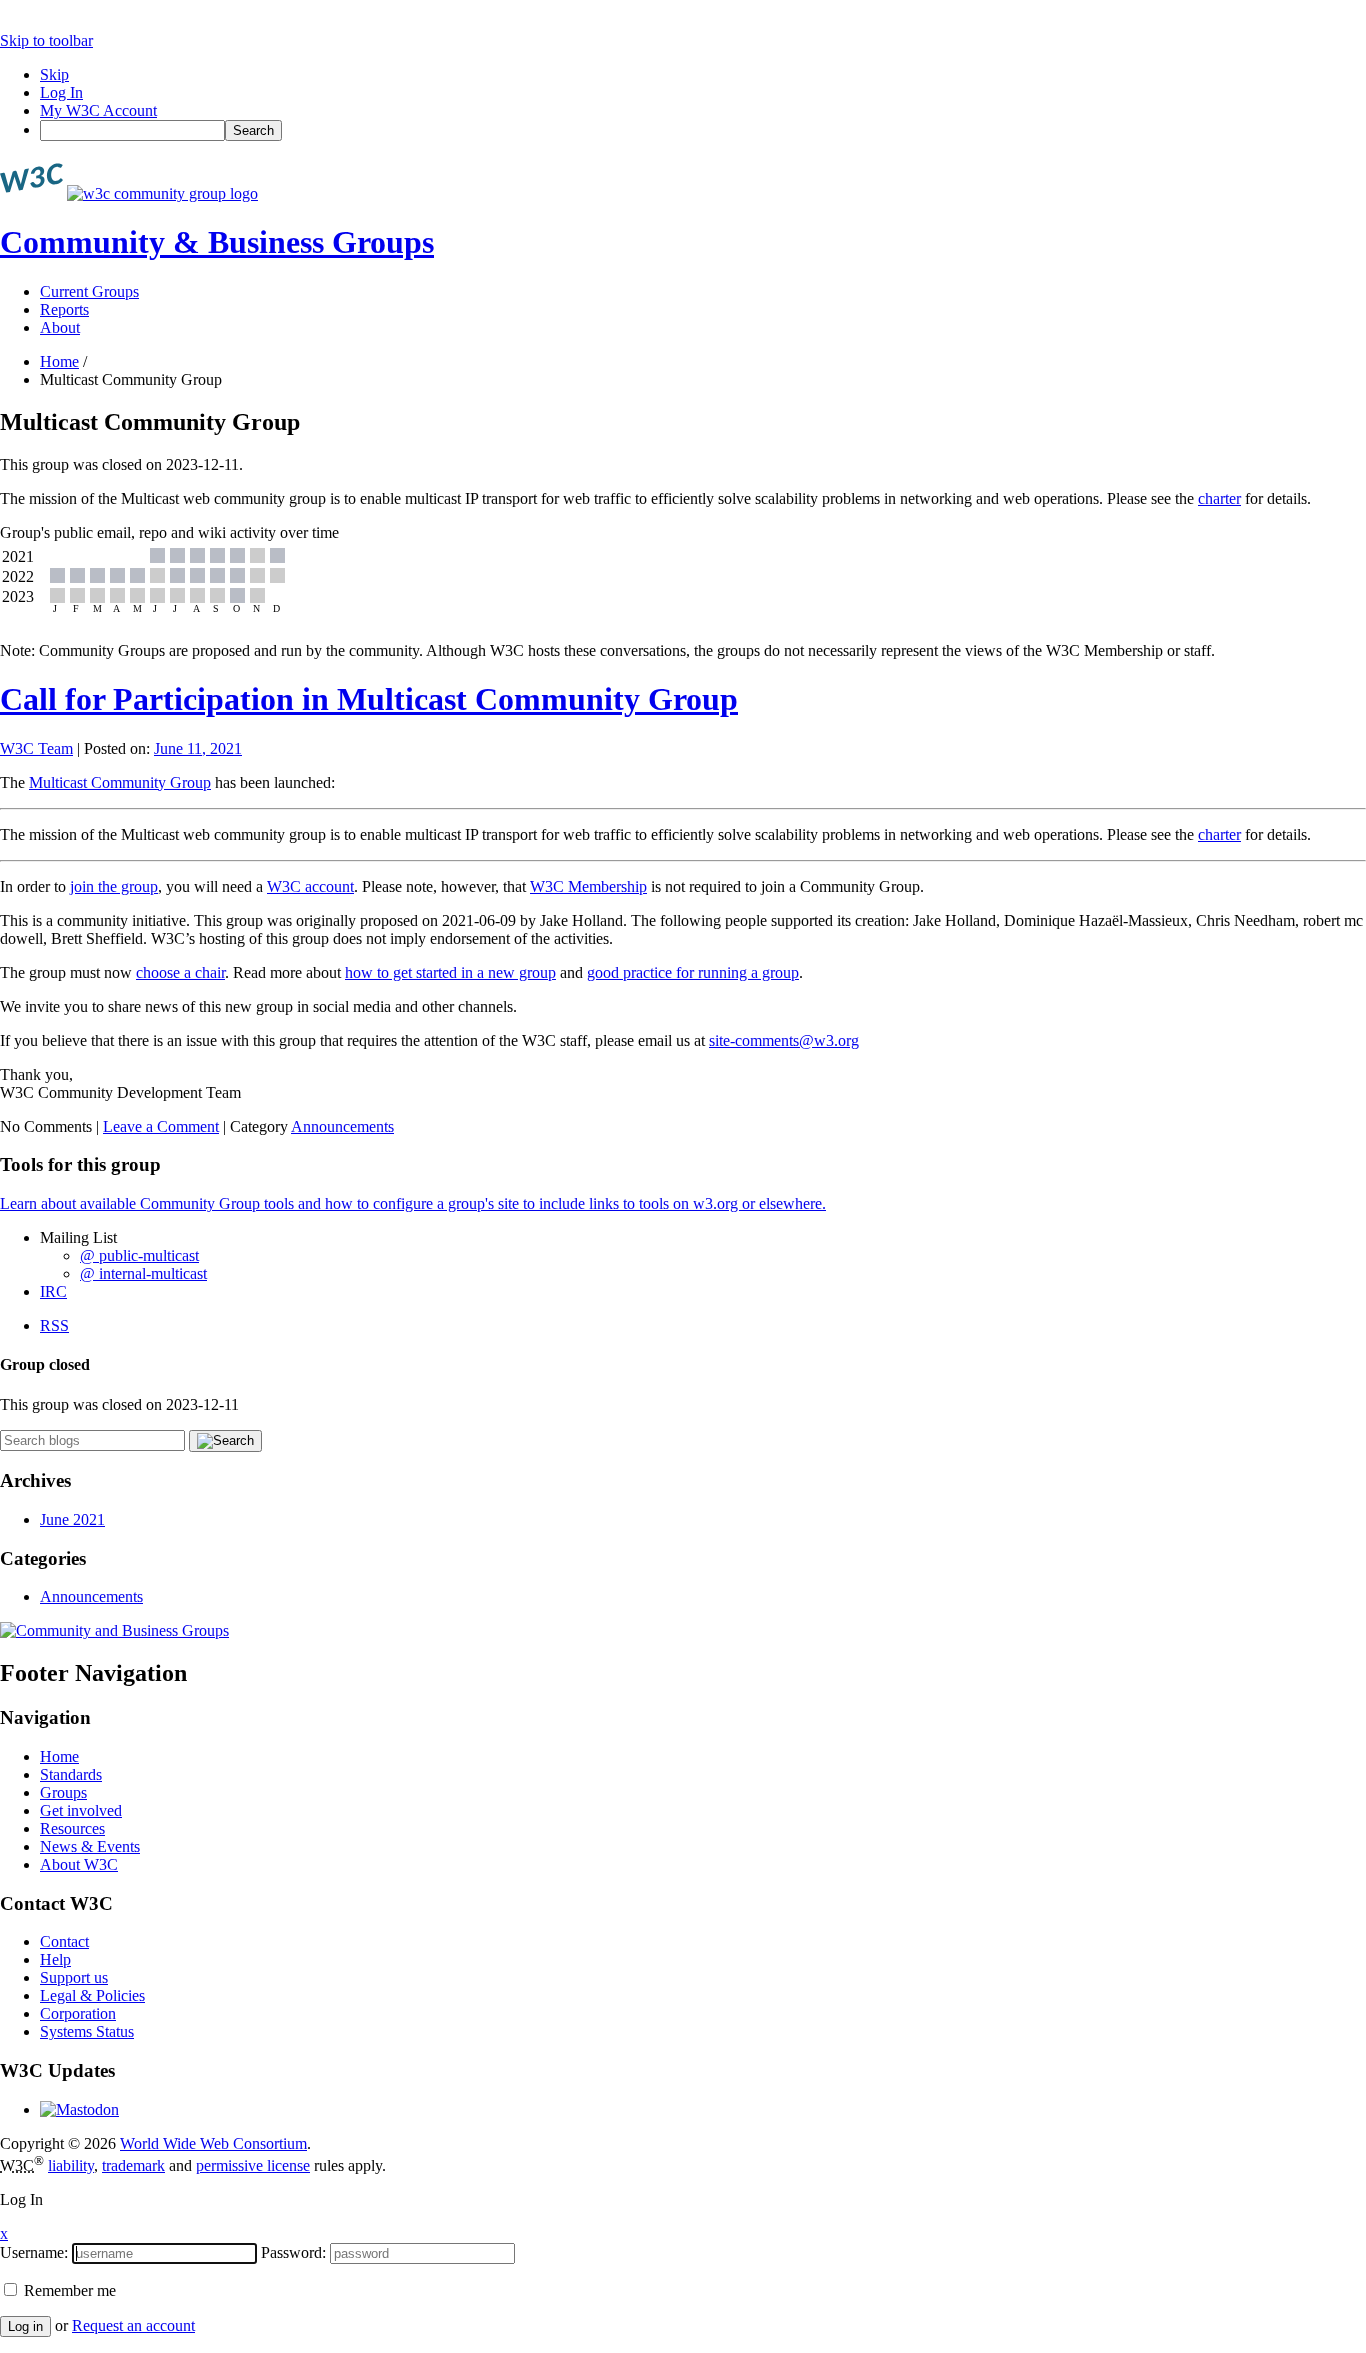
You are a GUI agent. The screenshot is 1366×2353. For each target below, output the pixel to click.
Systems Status (87, 2031)
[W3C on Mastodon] (79, 2109)
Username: (34, 2252)
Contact (64, 1941)
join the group (114, 886)
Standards (71, 1774)
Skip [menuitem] (54, 74)
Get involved (81, 1810)
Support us (74, 1977)
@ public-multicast (139, 1255)
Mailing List (78, 1237)
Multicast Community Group (120, 782)
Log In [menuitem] (61, 92)
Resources (72, 1828)
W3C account (310, 886)
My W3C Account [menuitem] (98, 110)
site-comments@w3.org (784, 1040)
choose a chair (180, 972)
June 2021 (72, 1519)
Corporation (78, 2013)
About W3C (79, 1864)
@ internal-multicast (143, 1273)
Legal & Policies (92, 1995)
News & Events (90, 1846)
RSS (54, 1325)
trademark (133, 2165)
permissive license (253, 2165)
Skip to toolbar (46, 40)
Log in (25, 2326)
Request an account (133, 2325)
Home (59, 361)
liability (71, 2165)
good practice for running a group (693, 972)
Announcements (342, 1126)
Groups (63, 1792)
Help (55, 1959)
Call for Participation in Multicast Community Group (369, 699)
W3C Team (36, 748)
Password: (293, 2252)
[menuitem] (703, 130)
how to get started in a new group (450, 972)
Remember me (68, 2290)
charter (1219, 498)
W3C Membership (588, 886)
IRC (53, 1291)
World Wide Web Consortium (213, 2143)
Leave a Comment (161, 1126)
